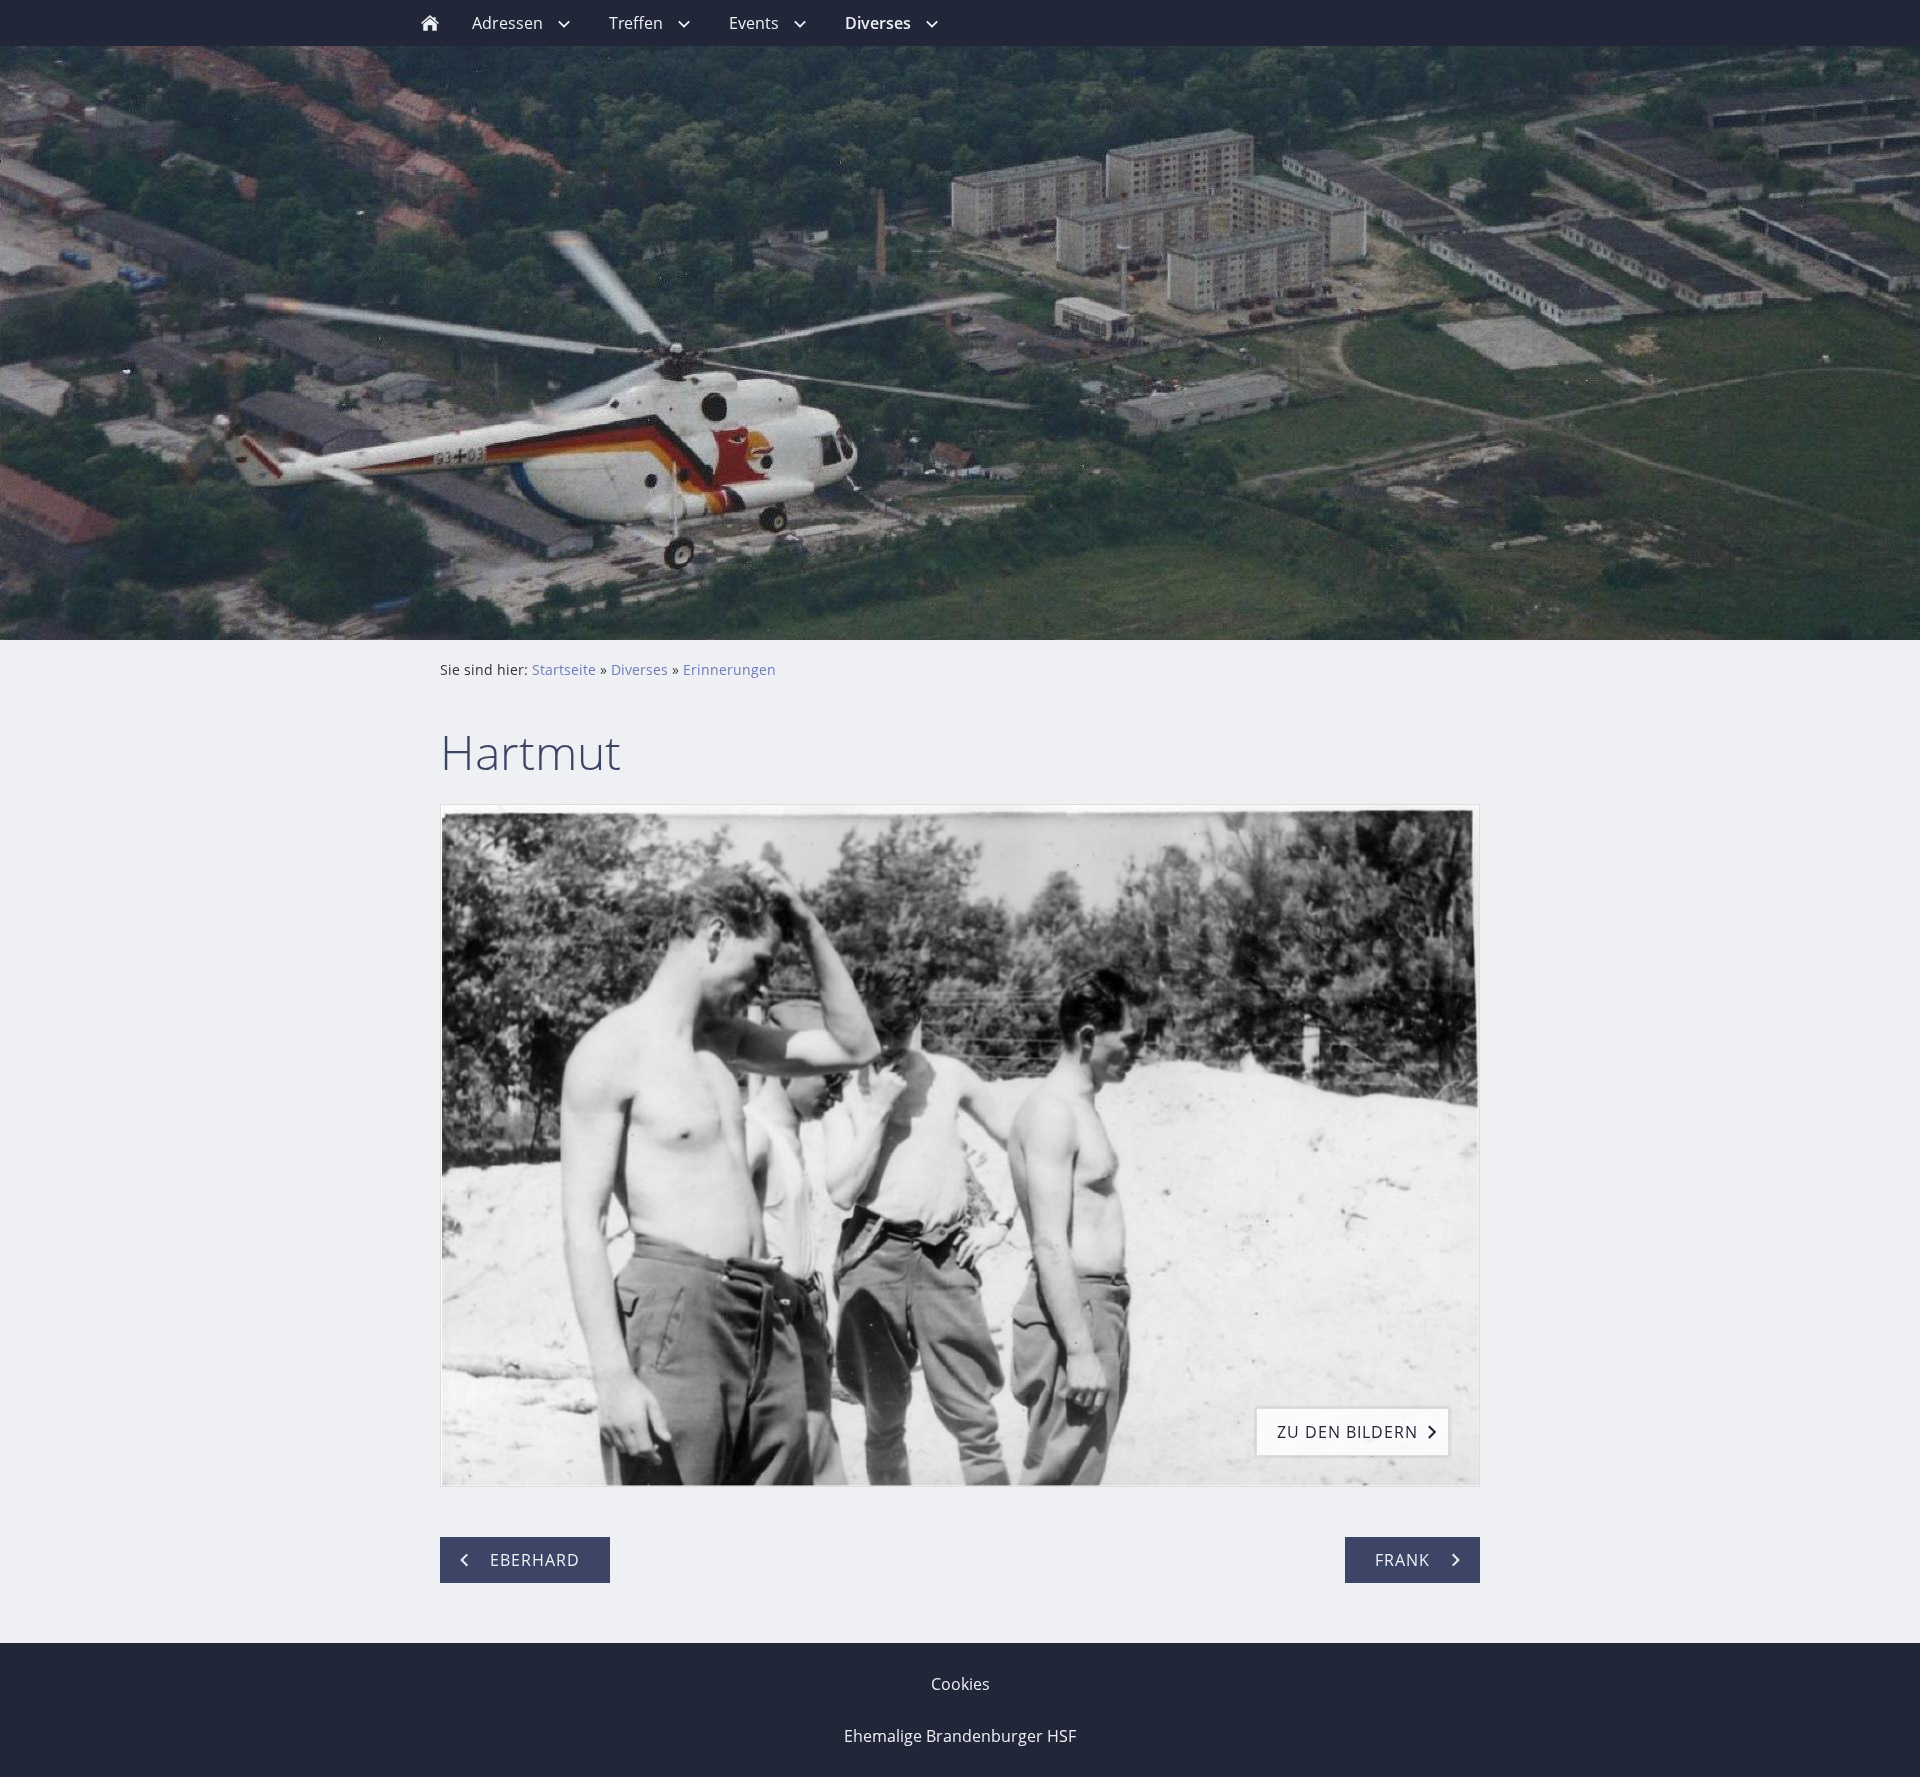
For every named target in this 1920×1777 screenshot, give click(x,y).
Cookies (960, 1684)
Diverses (639, 669)
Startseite (564, 669)
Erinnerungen (729, 669)
